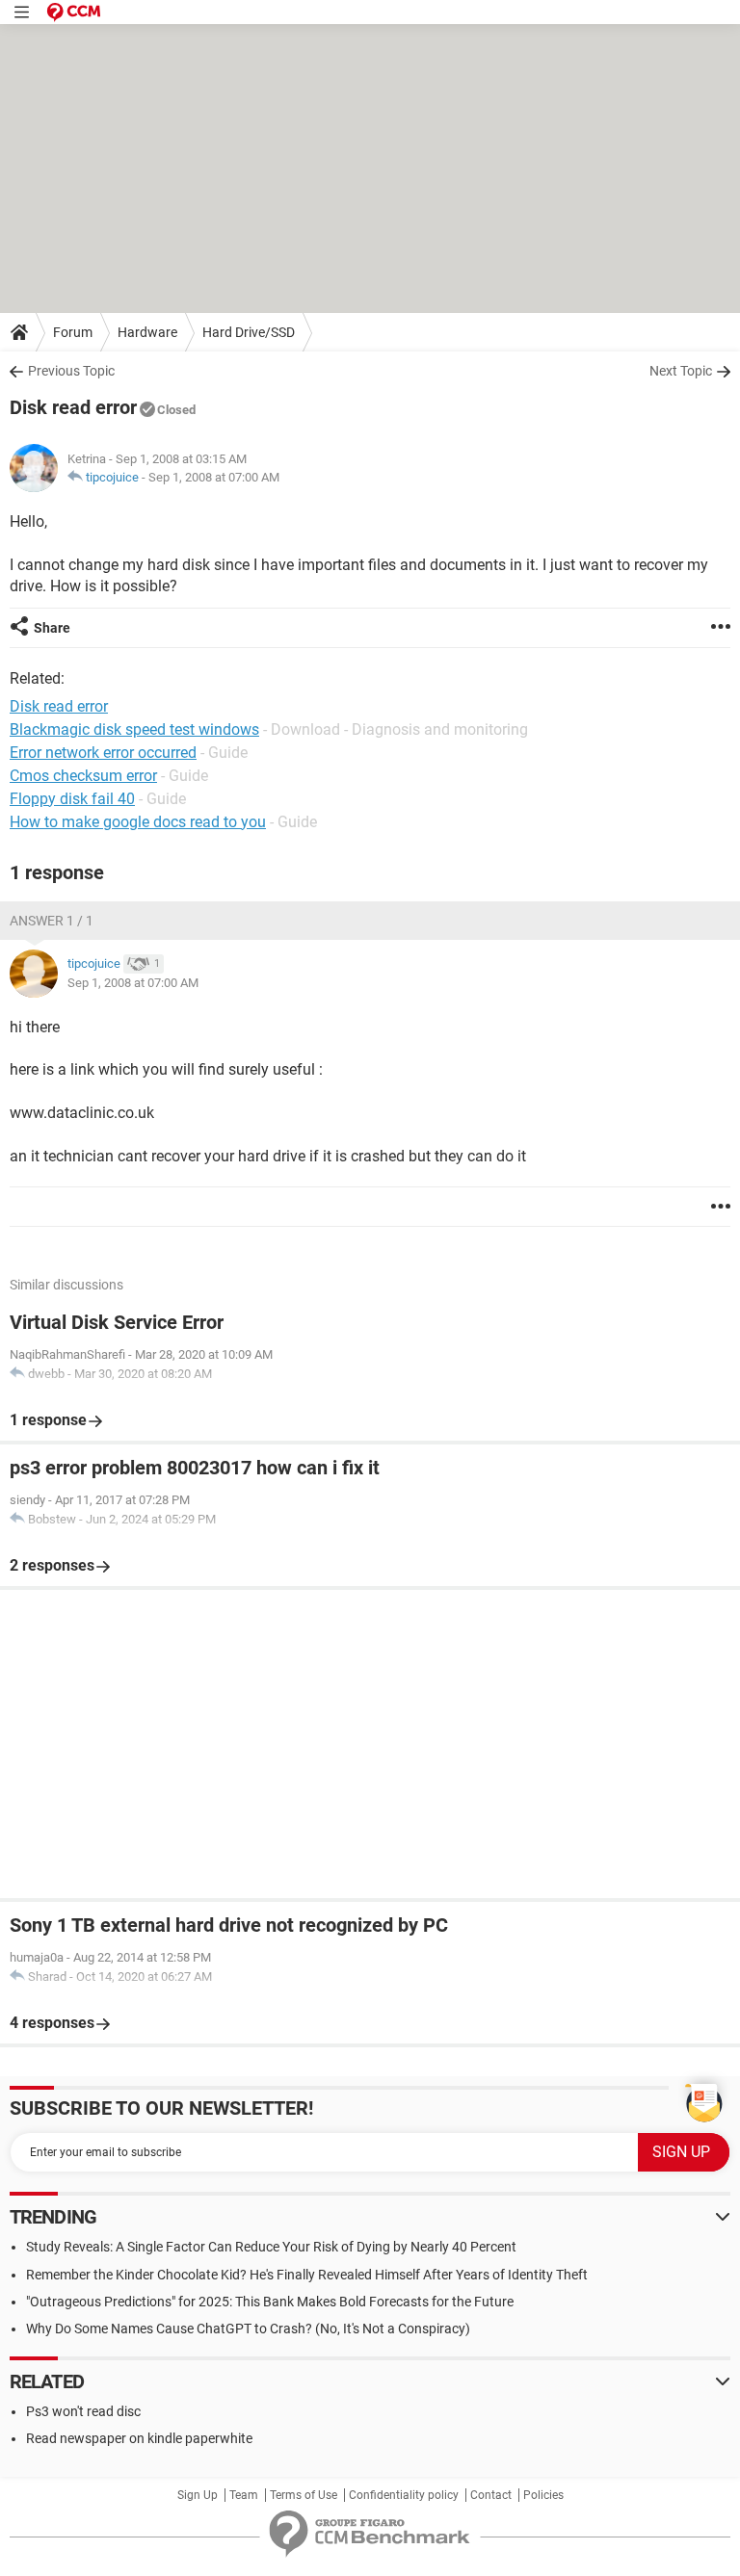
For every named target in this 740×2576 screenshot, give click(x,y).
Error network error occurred (103, 753)
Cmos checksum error (83, 776)
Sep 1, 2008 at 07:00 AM (214, 477)
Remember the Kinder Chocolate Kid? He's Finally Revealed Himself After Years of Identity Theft (307, 2275)
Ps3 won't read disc (83, 2411)
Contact (491, 2495)
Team (244, 2495)
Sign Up (198, 2495)
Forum (73, 332)
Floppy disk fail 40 (72, 799)
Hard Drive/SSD (249, 332)
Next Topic (681, 371)
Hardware (147, 332)
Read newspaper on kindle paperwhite (139, 2438)
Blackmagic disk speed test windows (134, 729)
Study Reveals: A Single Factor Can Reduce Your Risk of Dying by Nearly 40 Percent (271, 2247)
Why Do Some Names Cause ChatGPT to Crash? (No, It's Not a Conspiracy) (248, 2329)
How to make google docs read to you (138, 822)
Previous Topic (71, 371)
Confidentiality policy (404, 2495)
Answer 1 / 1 (52, 921)
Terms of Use (304, 2495)
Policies (543, 2495)
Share (52, 628)
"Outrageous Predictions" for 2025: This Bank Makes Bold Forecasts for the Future (270, 2302)
